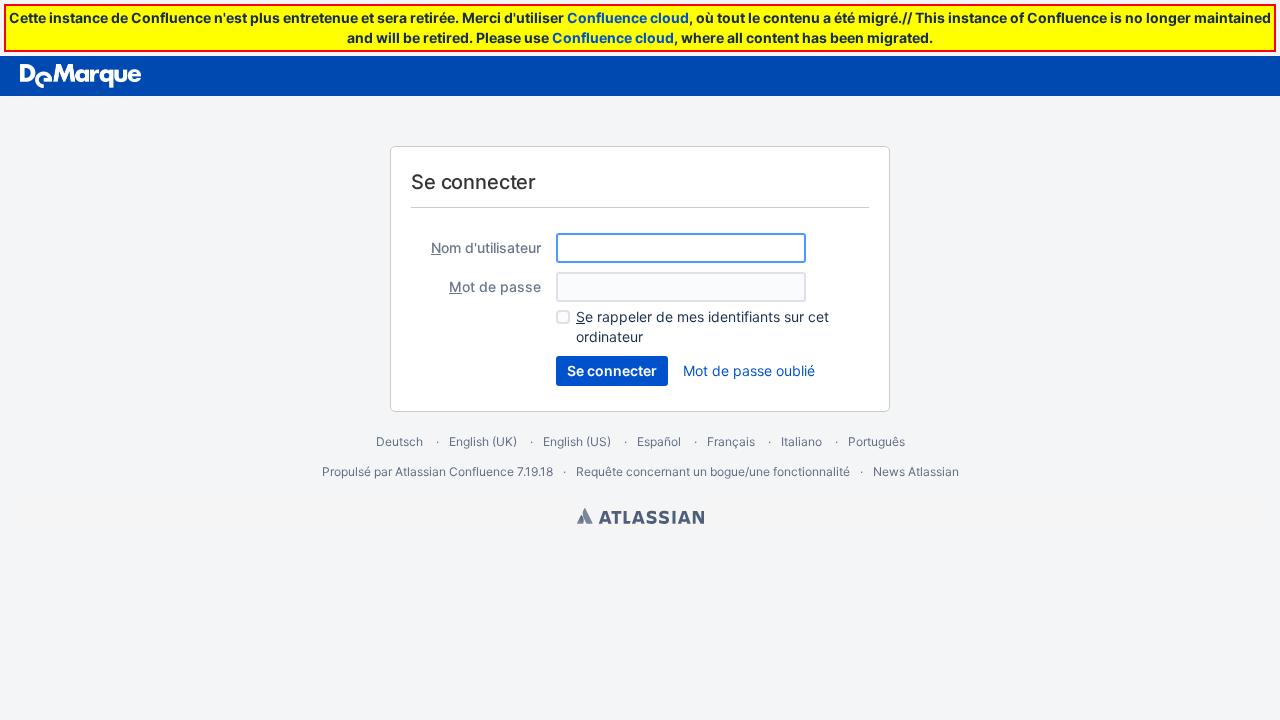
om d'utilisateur (486, 247)
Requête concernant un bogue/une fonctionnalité (713, 471)
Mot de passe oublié (749, 370)
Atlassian (640, 516)
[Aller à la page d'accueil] (80, 76)
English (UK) (483, 441)
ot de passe (495, 286)
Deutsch (399, 441)
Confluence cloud (628, 17)
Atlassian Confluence (454, 471)
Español (659, 441)
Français (731, 441)
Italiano (801, 441)
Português (876, 441)
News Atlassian (916, 471)
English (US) (577, 441)
